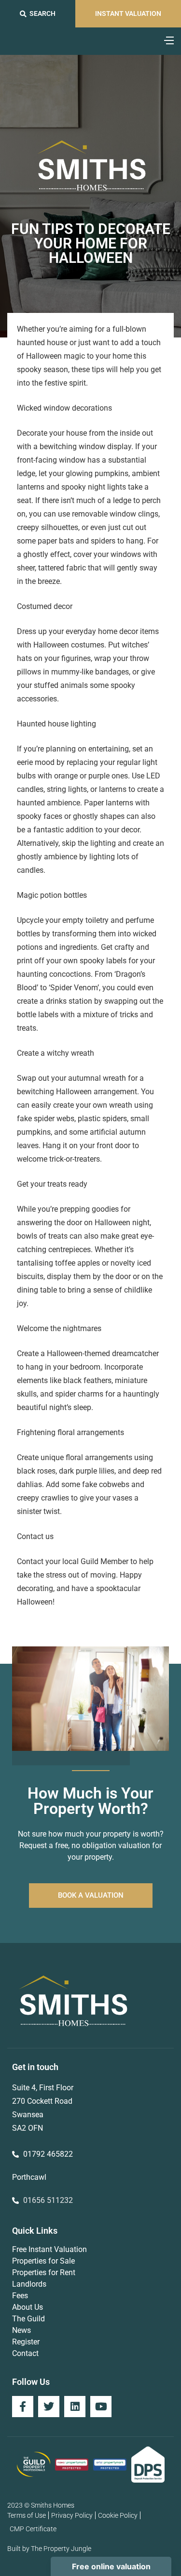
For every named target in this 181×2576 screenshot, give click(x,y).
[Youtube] (101, 2407)
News (21, 2330)
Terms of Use (27, 2515)
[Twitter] (49, 2407)
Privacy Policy (72, 2515)
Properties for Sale (43, 2261)
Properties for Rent (44, 2272)
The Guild (28, 2319)
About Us (28, 2307)
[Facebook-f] (23, 2407)
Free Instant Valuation (49, 2249)
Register (26, 2342)
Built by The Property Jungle (49, 2549)
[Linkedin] (75, 2407)
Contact (25, 2353)
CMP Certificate (33, 2529)
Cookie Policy (118, 2515)
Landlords (29, 2284)
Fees (20, 2296)
